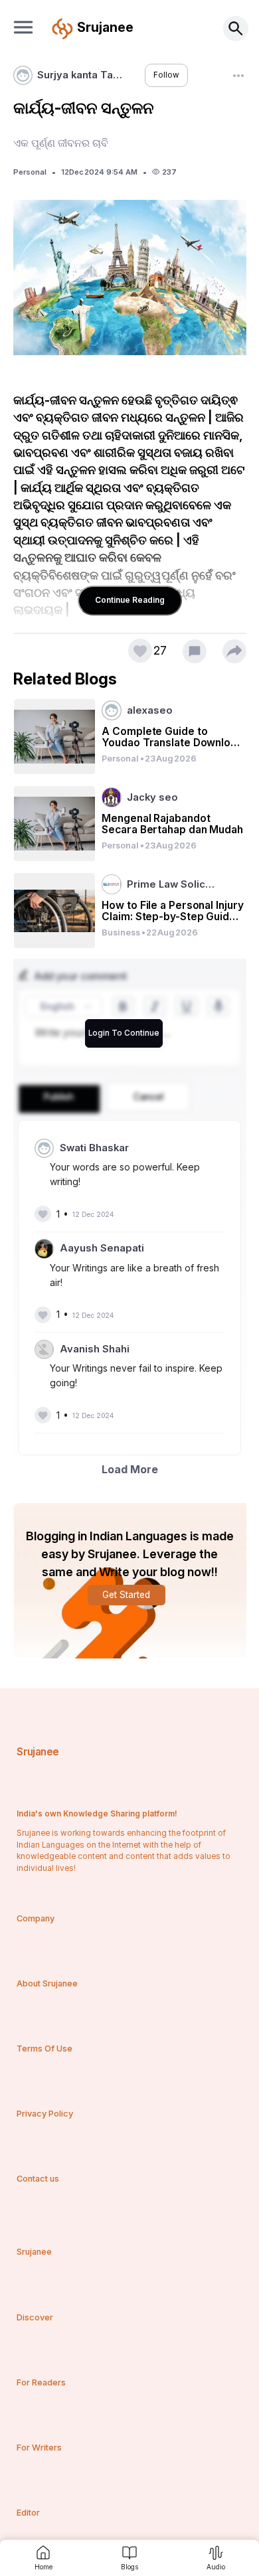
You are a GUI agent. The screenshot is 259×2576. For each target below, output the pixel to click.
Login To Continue (124, 1033)
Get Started (126, 1595)
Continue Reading (130, 600)
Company (36, 1918)
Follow (166, 75)
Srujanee (38, 1752)
